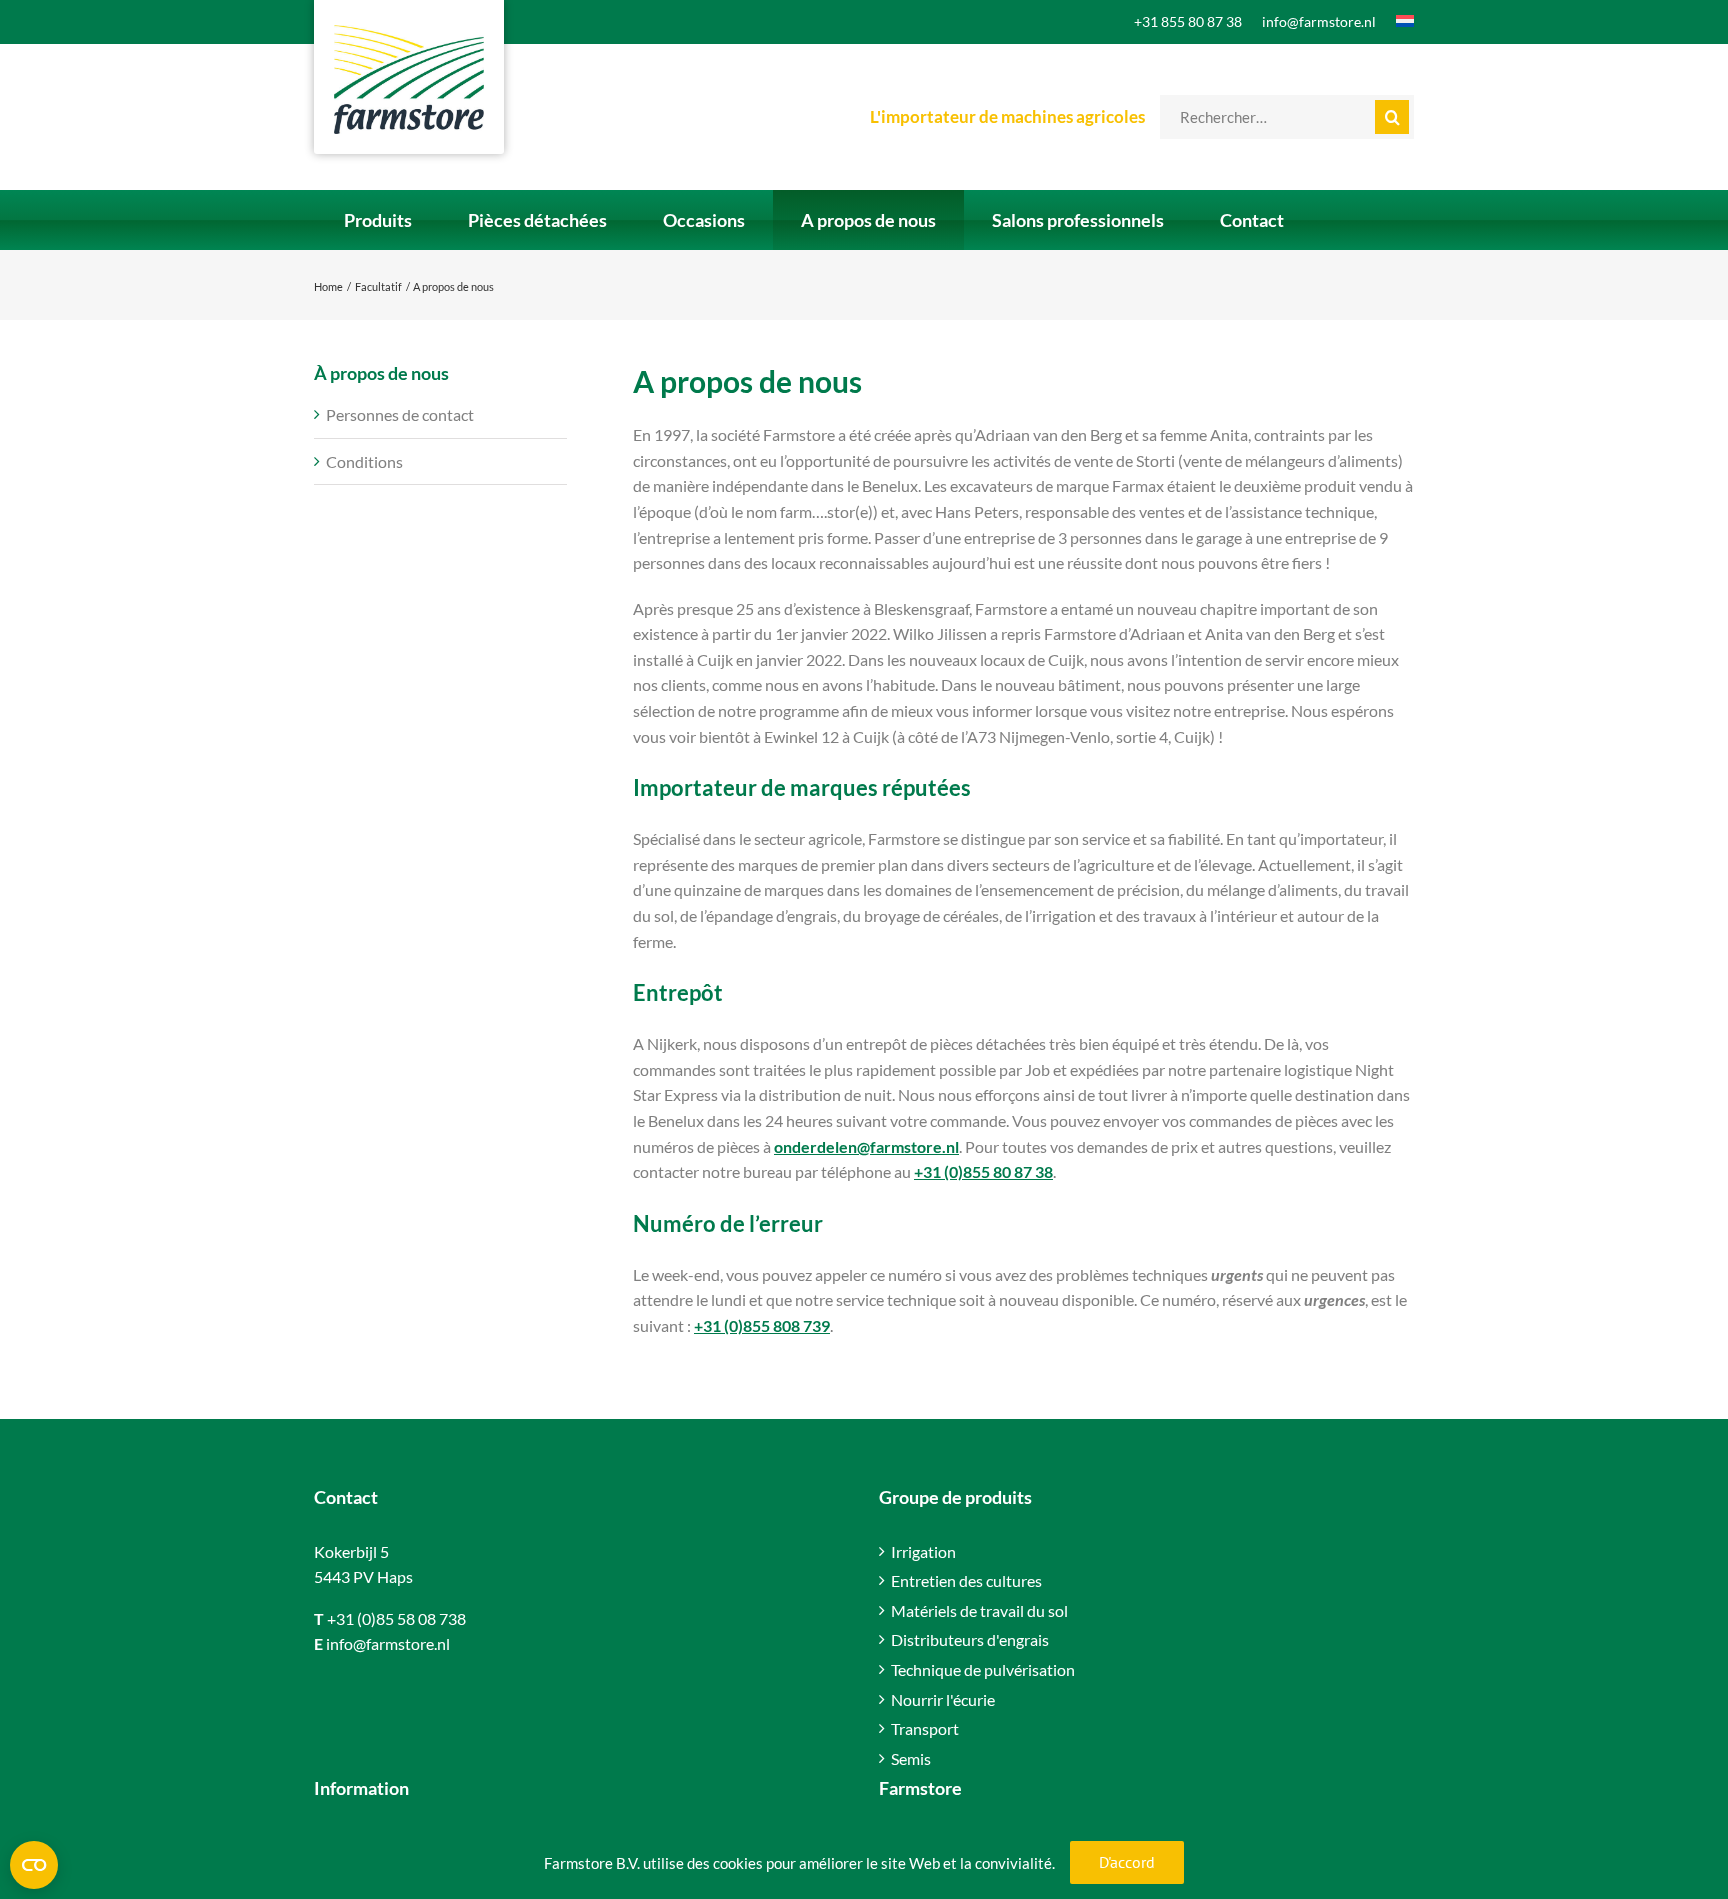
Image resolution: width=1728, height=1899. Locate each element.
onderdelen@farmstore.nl (866, 1146)
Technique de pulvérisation (983, 1669)
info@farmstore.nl (388, 1643)
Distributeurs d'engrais (970, 1639)
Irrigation (923, 1551)
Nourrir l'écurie (943, 1699)
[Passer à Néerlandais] (1395, 22)
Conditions (364, 461)
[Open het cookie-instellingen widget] (34, 1865)
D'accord (1127, 1862)
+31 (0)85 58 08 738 (396, 1618)
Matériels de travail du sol (979, 1610)
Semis (911, 1758)
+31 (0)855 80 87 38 (983, 1171)
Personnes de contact (400, 414)
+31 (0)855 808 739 (762, 1325)
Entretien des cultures (966, 1580)
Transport (925, 1728)
